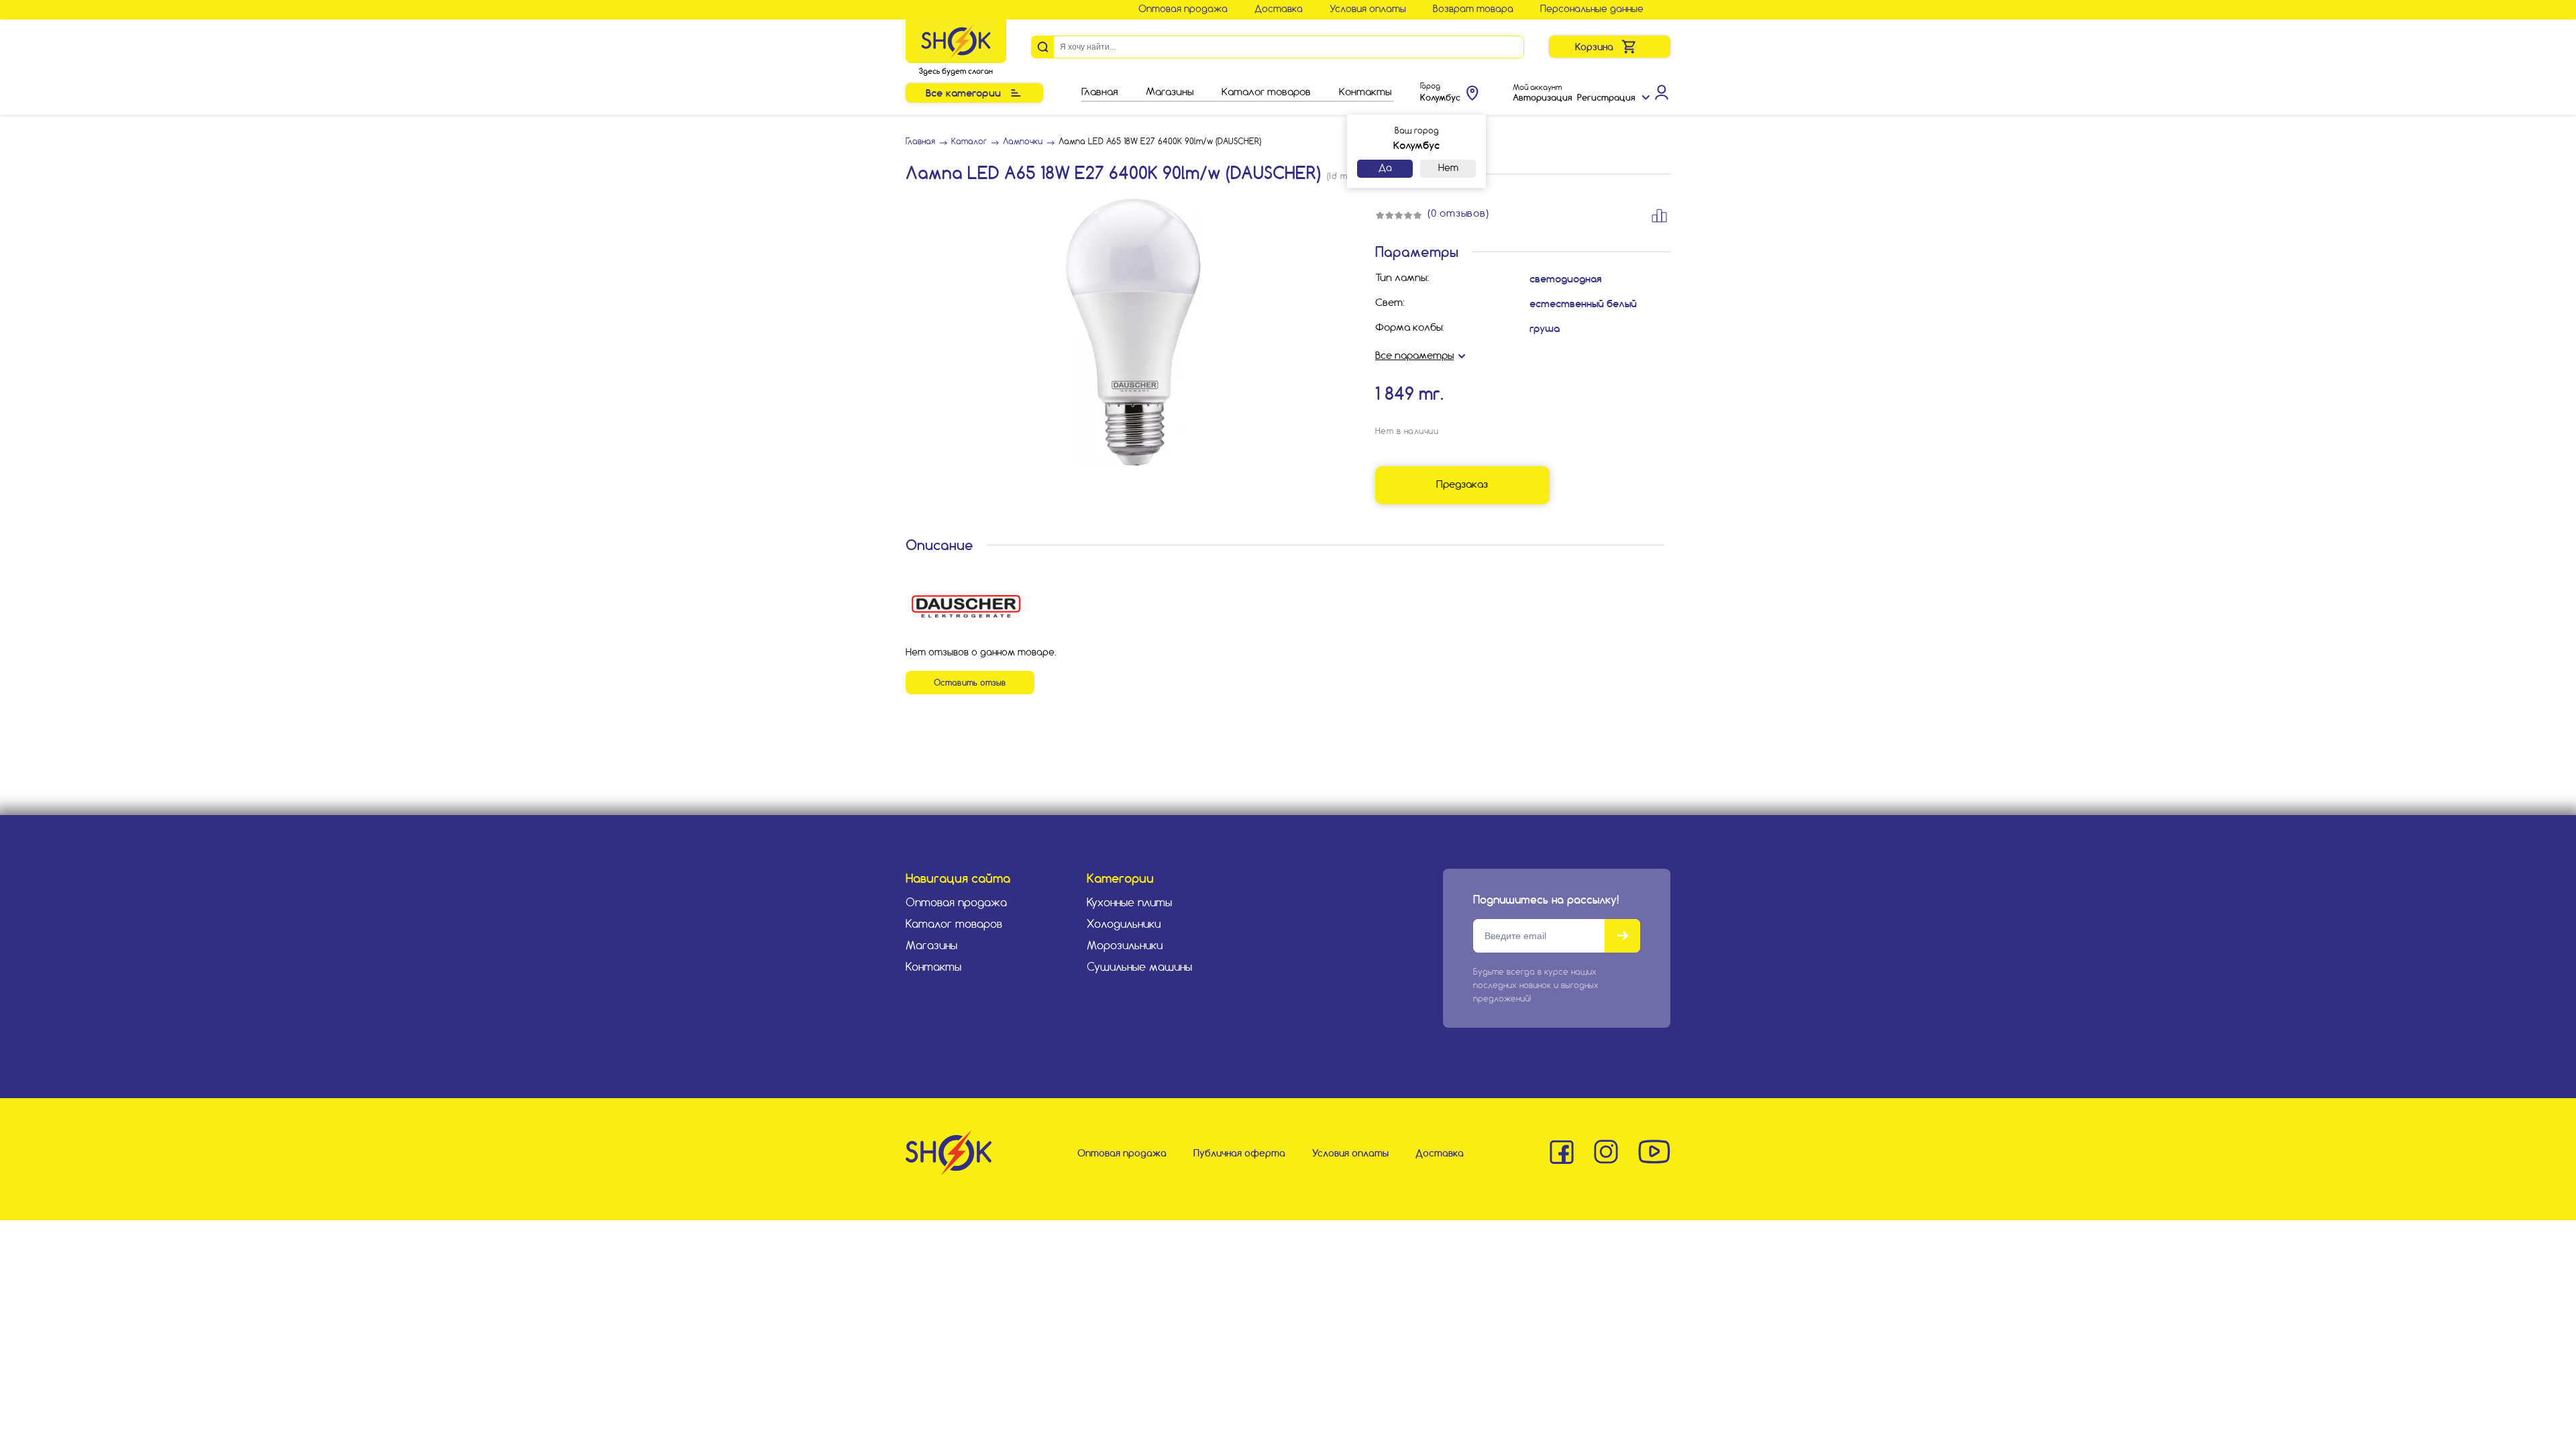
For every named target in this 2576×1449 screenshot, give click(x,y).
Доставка (1279, 9)
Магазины (1170, 93)
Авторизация (1542, 97)
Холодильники (1124, 925)
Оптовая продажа (1183, 9)
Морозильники (1125, 946)
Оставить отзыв (970, 683)
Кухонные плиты (1129, 903)
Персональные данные (1592, 9)
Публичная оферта (1239, 1153)
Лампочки (1023, 142)
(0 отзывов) (1458, 214)
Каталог (969, 142)
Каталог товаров (1266, 93)
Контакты (1365, 93)
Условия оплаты (1368, 9)
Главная (1099, 93)
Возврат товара (1473, 9)
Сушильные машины (1139, 968)
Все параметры (1414, 356)
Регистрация (1606, 97)
